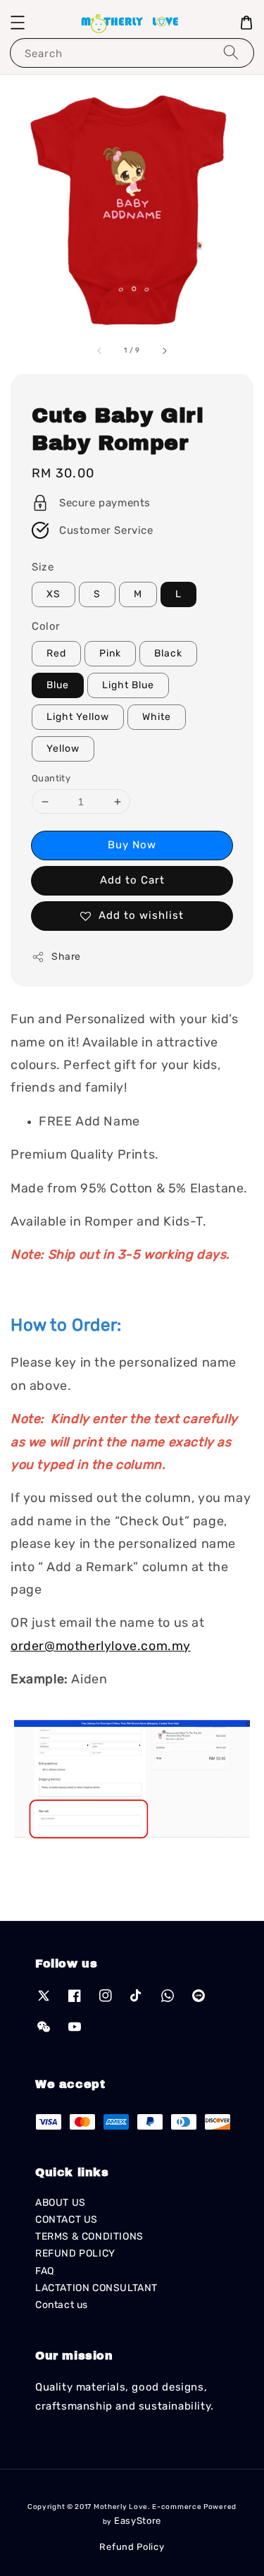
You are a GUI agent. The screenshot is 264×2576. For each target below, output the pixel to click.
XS (54, 594)
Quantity (51, 778)
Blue (58, 685)
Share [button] (66, 957)
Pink (110, 653)
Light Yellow (78, 717)
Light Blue (128, 685)
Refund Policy (132, 2547)
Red (56, 653)
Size (43, 567)
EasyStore (138, 2521)
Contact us (62, 2305)
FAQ (45, 2271)
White (157, 717)
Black (168, 653)
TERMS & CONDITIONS (89, 2236)
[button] (18, 23)
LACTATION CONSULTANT (96, 2288)
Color (46, 626)
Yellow (63, 749)
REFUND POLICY (75, 2253)
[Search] (231, 53)
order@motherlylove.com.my (101, 1646)
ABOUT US (61, 2203)
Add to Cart (132, 880)
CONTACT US (67, 2220)
